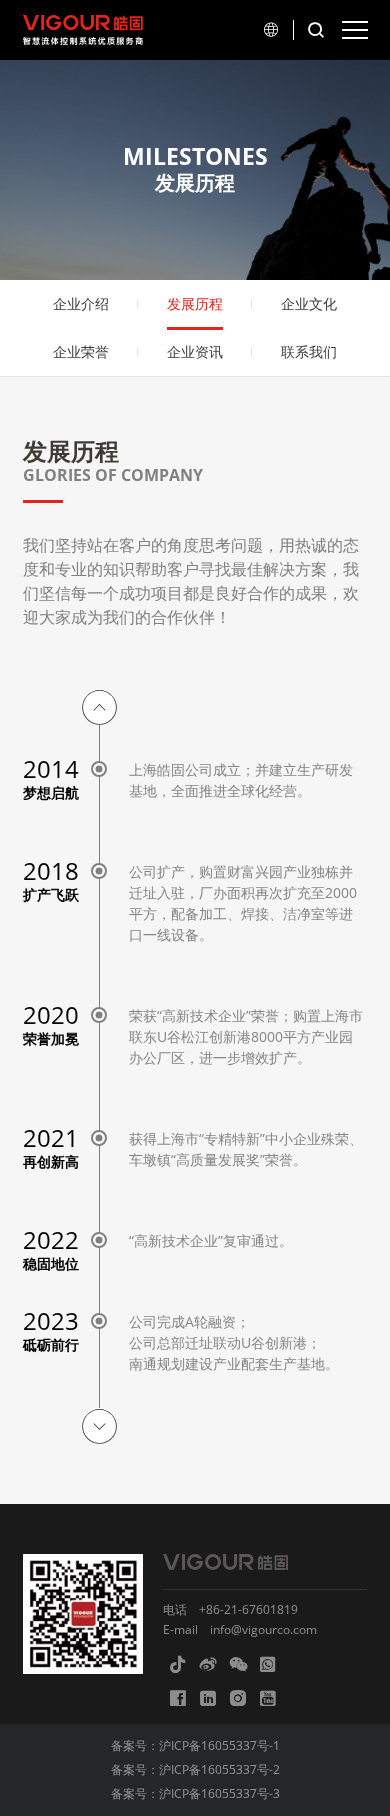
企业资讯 (195, 351)
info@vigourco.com (263, 1629)
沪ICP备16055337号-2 (219, 1769)
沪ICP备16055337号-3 (219, 1793)
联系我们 (309, 351)
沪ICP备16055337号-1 (219, 1745)
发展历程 (195, 303)
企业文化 (309, 303)
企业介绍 (81, 303)
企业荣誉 (81, 351)
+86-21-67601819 (248, 1609)
